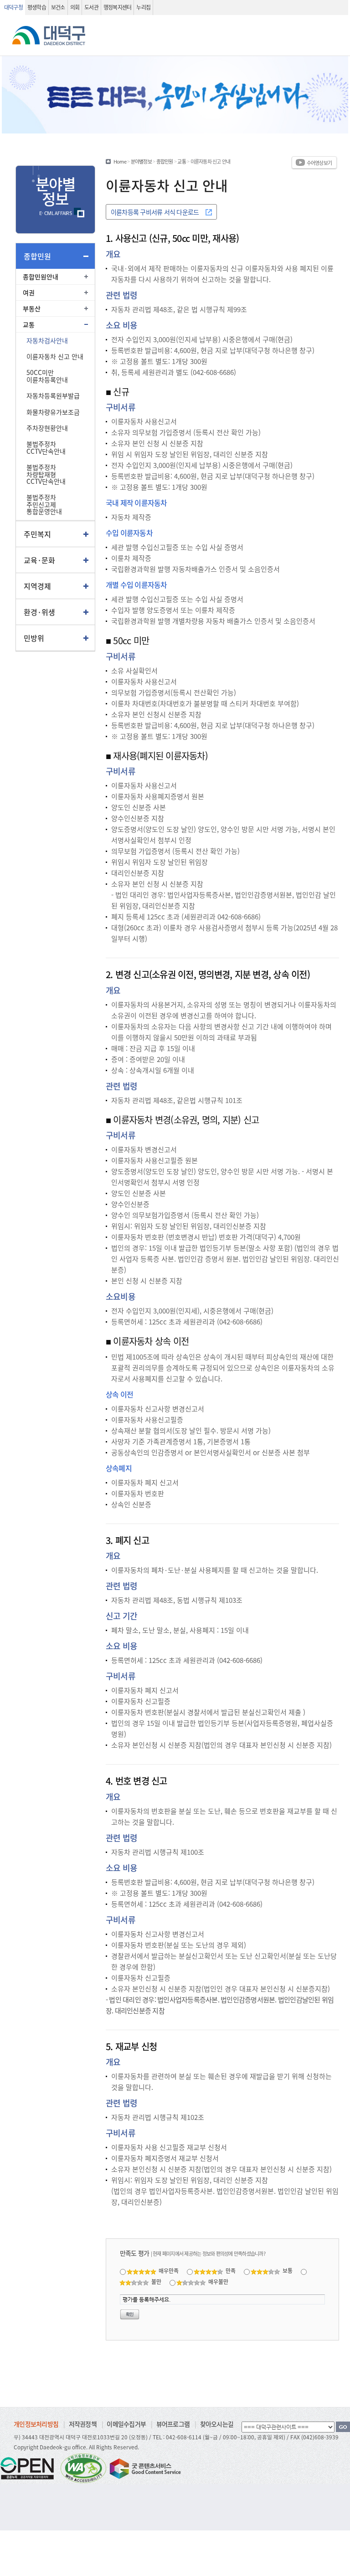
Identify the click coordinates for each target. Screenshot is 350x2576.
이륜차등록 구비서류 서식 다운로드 (155, 212)
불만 (156, 2281)
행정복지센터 (118, 7)
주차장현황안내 (47, 428)
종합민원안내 (41, 277)
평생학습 (37, 7)
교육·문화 (39, 560)
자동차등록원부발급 (53, 395)
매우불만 (218, 2281)
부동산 (32, 308)
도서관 (91, 7)
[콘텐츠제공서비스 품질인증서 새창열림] (144, 2468)
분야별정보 (141, 161)
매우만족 (169, 2271)
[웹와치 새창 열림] (83, 2468)
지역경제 (37, 586)
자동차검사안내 (47, 340)
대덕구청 (13, 7)
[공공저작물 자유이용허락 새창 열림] (30, 2468)
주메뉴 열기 (332, 52)
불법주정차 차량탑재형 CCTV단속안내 (46, 474)
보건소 (58, 7)
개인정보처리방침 (36, 2424)
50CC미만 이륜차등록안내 (47, 376)
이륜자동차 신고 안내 (55, 356)
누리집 (143, 7)
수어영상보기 (319, 163)
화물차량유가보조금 (53, 412)
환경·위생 (39, 612)
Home (120, 161)
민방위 (34, 638)
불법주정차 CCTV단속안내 (46, 447)
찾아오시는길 (217, 2424)
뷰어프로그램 (173, 2424)
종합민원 (37, 256)
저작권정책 (83, 2424)
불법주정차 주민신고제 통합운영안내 (44, 504)
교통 (29, 324)
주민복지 (37, 534)
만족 (231, 2271)
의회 (75, 7)
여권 (29, 292)
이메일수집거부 (126, 2424)
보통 (288, 2271)
